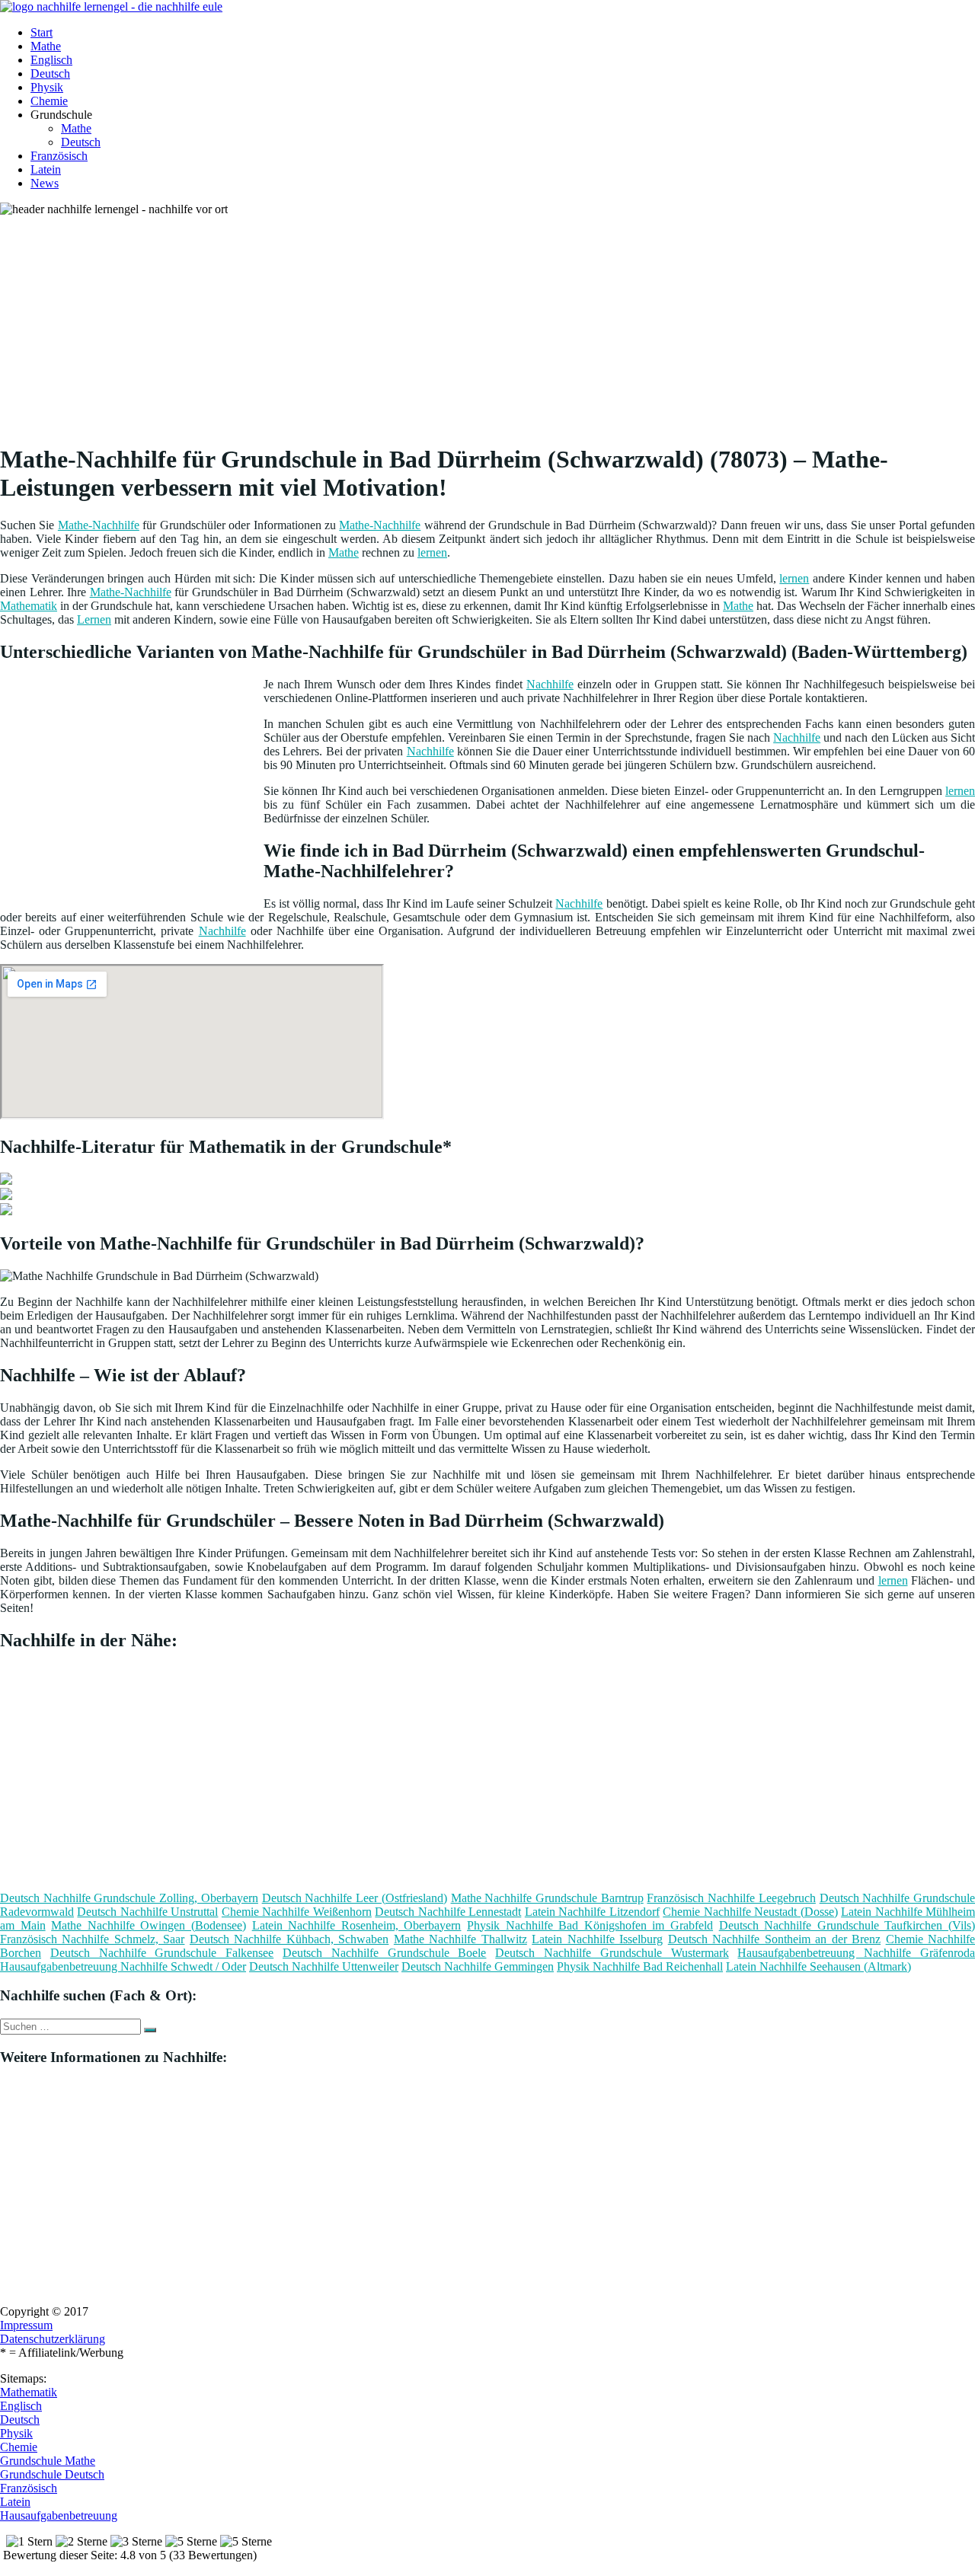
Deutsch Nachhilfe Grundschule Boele (384, 1953)
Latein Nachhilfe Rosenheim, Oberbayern (357, 1925)
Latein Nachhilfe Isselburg (597, 1939)
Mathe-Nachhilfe (99, 525)
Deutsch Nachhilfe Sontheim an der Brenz (774, 1939)
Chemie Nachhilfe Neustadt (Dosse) (750, 1912)
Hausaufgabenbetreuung (59, 2515)
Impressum (26, 2325)
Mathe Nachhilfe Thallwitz (460, 1939)
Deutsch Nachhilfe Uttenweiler (324, 1966)
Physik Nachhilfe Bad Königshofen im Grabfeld (590, 1925)
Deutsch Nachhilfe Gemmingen (478, 1966)
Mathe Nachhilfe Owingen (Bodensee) (149, 1925)
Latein (46, 169)
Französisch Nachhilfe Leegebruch (731, 1898)
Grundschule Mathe (48, 2461)
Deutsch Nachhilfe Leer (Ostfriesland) (355, 1898)
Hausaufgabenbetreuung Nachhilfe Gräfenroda (856, 1953)
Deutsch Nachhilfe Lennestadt (448, 1912)
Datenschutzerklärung (53, 2339)
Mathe (46, 46)
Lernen (94, 619)
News (45, 183)
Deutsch (50, 73)
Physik (47, 87)
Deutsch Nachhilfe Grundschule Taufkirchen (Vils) (847, 1925)
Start (42, 32)
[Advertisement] (468, 323)
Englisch (51, 60)
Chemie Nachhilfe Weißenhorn (297, 1912)
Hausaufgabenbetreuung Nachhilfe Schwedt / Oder (123, 1966)
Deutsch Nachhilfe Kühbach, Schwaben (289, 1939)
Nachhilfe (550, 684)
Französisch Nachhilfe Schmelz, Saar (92, 1939)
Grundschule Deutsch (52, 2474)
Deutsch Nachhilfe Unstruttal (147, 1912)
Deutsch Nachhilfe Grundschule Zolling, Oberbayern (129, 1898)
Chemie (49, 101)
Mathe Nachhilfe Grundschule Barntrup (547, 1898)
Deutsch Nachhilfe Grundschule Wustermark (612, 1953)
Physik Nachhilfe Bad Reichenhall (640, 1966)
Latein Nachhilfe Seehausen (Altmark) (818, 1966)
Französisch (59, 156)
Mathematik (29, 606)
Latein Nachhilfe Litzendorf (592, 1912)
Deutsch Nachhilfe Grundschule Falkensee (162, 1953)
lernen (432, 552)
